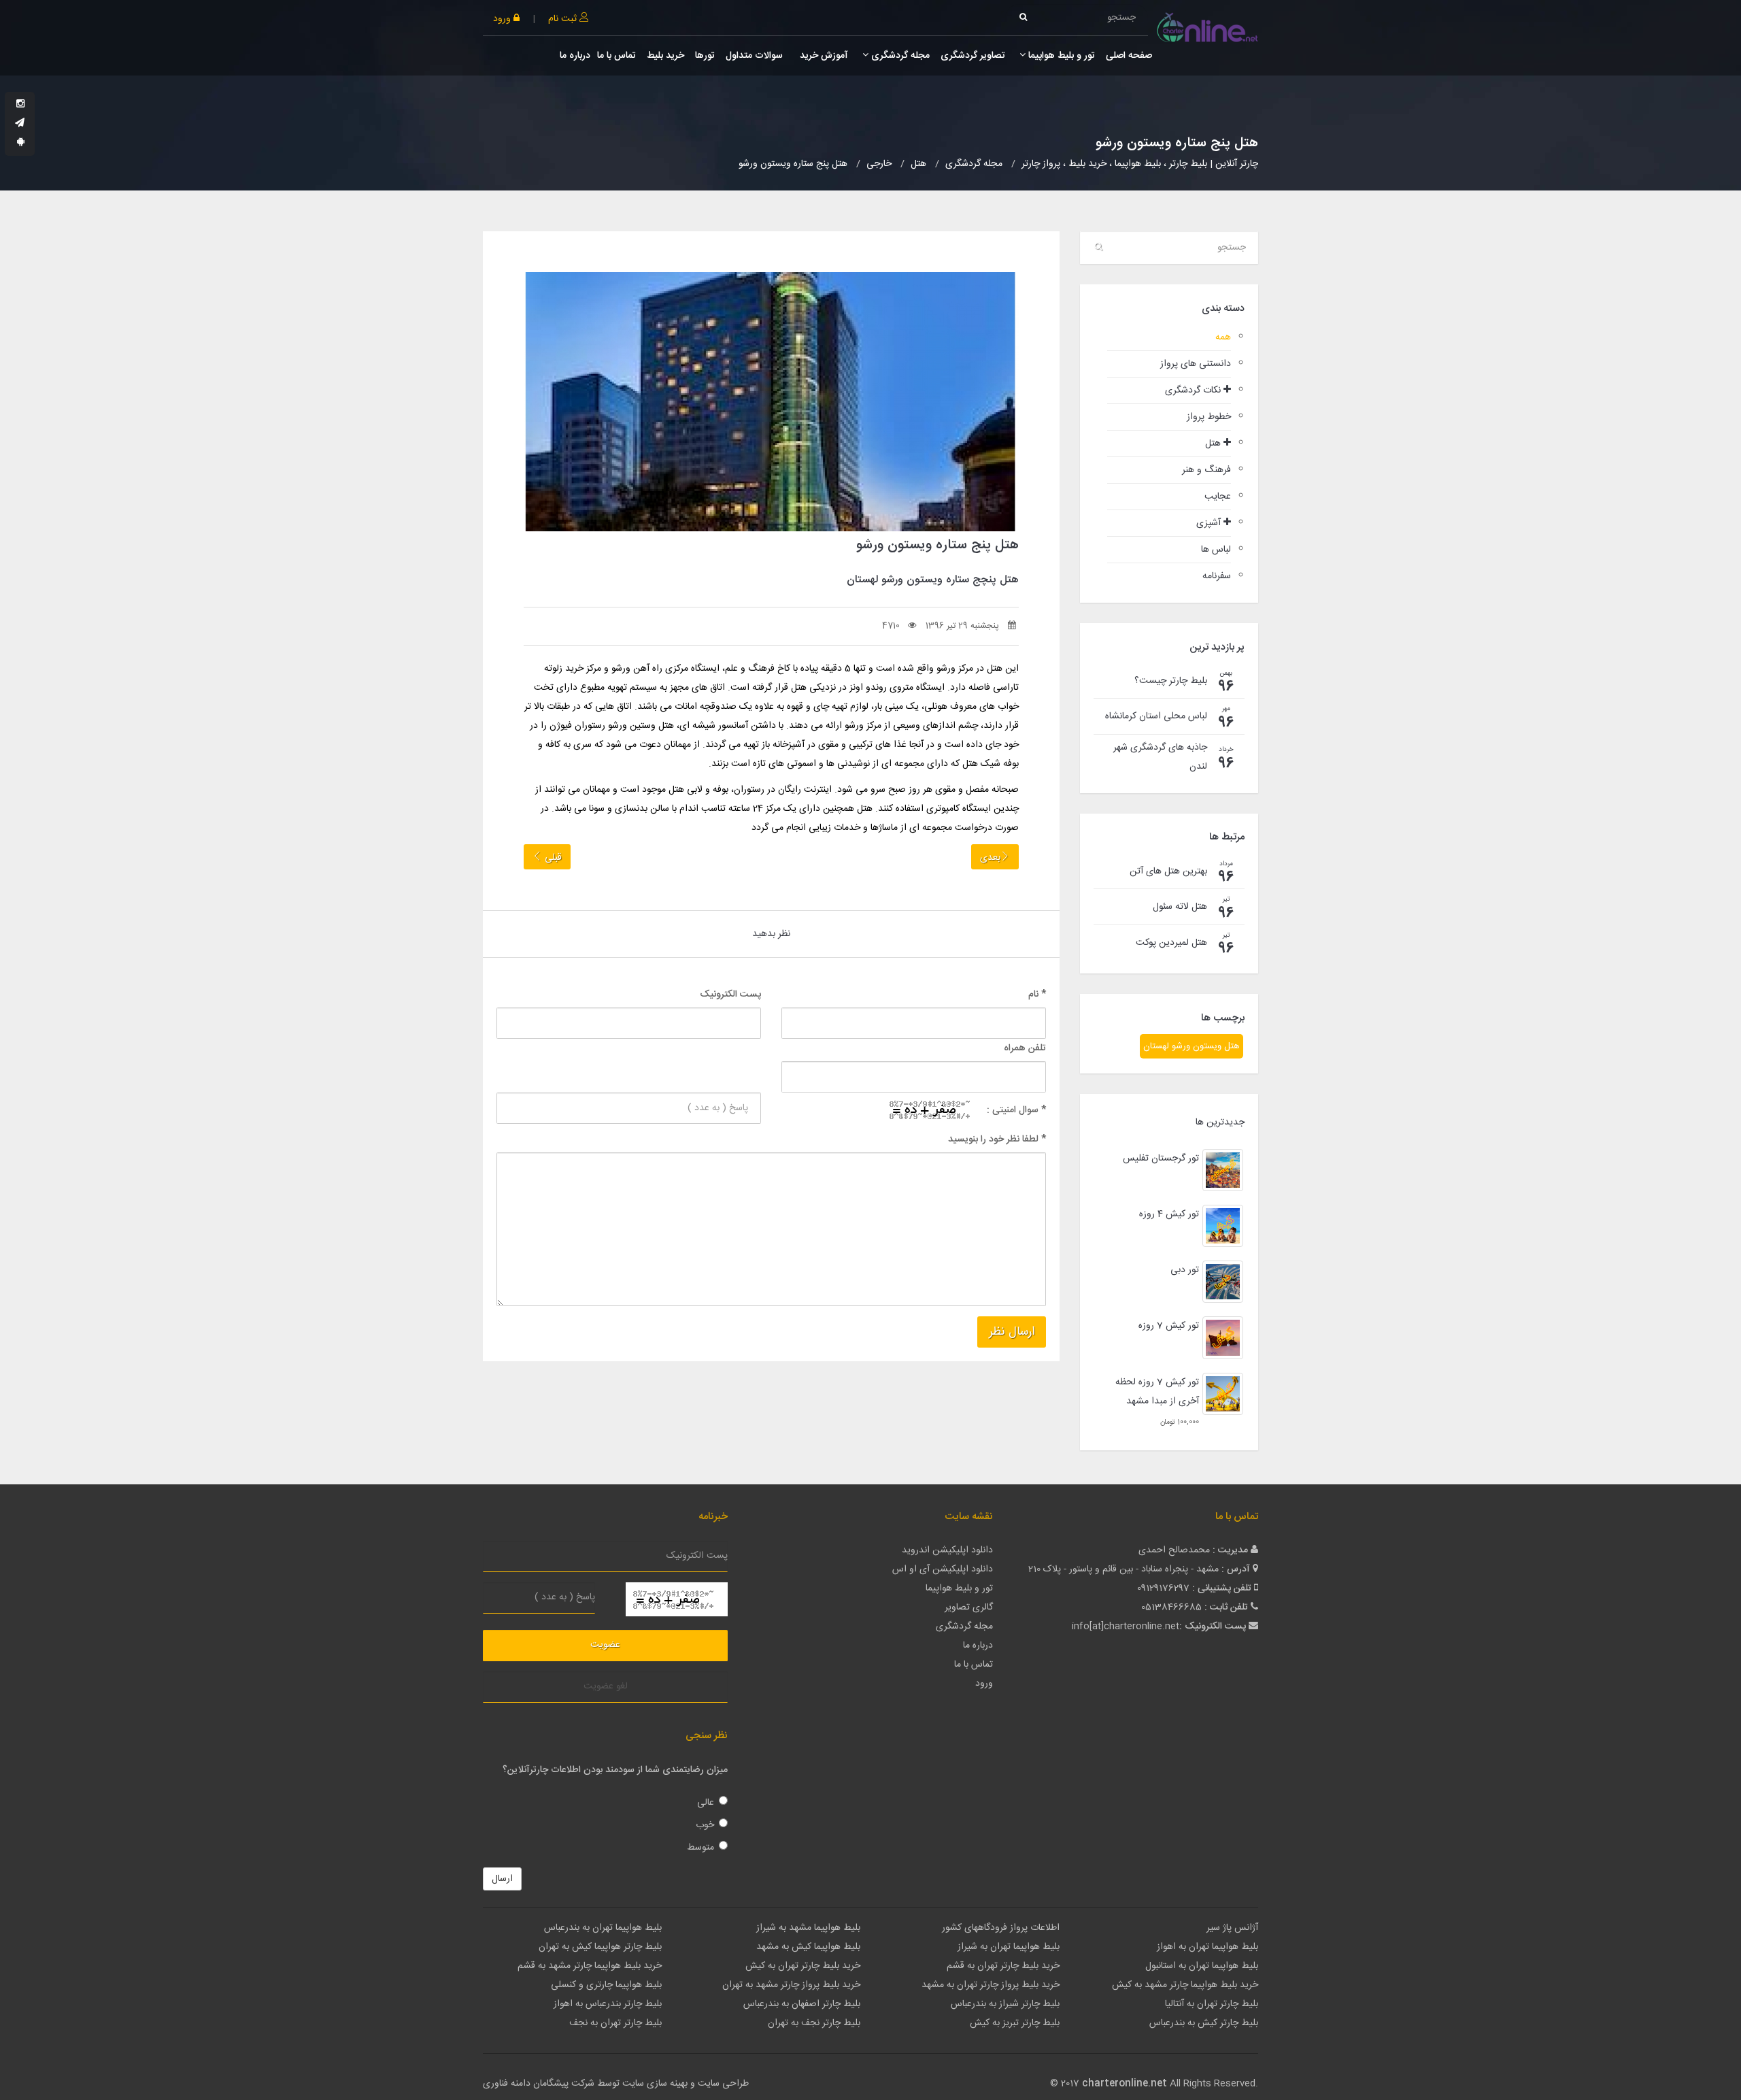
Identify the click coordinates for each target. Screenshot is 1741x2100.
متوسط (700, 1848)
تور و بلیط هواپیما (1060, 56)
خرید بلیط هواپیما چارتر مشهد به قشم (590, 1966)
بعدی (990, 858)
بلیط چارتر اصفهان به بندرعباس (802, 2004)
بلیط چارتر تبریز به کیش (1015, 2023)
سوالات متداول (754, 56)
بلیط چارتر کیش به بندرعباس (1204, 2023)
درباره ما (575, 56)
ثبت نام (564, 19)
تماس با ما (616, 56)
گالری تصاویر (969, 1607)
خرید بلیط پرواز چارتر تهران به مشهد (991, 1985)
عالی (706, 1803)
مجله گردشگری (899, 56)
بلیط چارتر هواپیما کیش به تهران (600, 1947)
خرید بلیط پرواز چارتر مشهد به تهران (791, 1985)
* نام (1037, 995)
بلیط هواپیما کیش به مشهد (808, 1947)
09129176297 (1163, 1588)
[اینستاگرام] (20, 105)
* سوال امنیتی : (1016, 1110)
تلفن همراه (1025, 1048)
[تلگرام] (20, 124)
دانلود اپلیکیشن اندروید (947, 1550)
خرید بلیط (665, 56)
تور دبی (1185, 1270)
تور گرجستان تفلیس (1161, 1159)
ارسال (502, 1879)
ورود (503, 19)
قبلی (552, 858)
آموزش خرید (823, 56)
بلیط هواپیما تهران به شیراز (1009, 1947)
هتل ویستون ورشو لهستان (1191, 1046)
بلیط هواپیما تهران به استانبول (1202, 1966)
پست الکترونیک (730, 995)
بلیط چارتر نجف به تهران (814, 2023)
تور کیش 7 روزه (1169, 1326)
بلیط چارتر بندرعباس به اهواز (608, 2004)
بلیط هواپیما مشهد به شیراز (808, 1928)
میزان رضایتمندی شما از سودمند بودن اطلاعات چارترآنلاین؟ (615, 1770)
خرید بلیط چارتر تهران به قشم (1003, 1966)
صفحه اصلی (1129, 56)
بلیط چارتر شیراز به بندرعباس (1005, 2004)
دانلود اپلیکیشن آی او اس (943, 1569)
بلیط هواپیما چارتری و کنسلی (606, 1985)
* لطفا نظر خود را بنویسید (997, 1139)
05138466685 (1171, 1607)
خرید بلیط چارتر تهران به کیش (803, 1966)
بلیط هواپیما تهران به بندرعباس (603, 1928)
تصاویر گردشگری (973, 56)
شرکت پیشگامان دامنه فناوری (539, 2084)
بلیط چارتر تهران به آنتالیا (1212, 2004)
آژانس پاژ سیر (1232, 1928)
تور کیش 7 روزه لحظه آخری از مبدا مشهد (1157, 1392)
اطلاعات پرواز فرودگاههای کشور (1001, 1928)
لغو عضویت (606, 1686)
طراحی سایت (723, 2084)
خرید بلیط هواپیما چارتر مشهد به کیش (1185, 1985)
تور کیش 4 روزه (1169, 1214)
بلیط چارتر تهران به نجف (615, 2023)
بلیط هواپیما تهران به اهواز (1207, 1947)
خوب (705, 1825)
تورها (705, 56)
